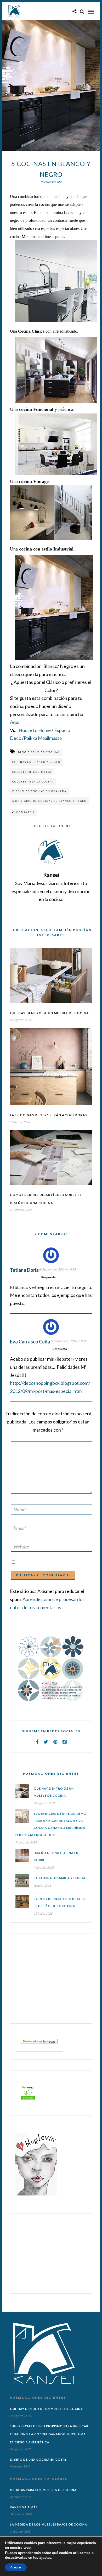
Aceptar (16, 2567)
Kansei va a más (24, 2507)
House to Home (35, 730)
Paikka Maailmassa (43, 738)
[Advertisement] (48, 1973)
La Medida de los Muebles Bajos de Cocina (49, 2524)
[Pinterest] (55, 1742)
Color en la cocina (51, 826)
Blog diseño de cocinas (39, 752)
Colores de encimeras (32, 772)
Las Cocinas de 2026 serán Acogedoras (49, 1115)
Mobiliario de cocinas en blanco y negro (49, 801)
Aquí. (15, 722)
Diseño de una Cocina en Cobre (38, 2459)
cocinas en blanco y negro (36, 762)
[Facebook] (37, 1742)
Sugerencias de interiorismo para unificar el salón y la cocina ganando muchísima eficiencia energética (49, 2434)
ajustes (45, 2558)
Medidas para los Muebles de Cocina (43, 2490)
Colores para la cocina (33, 782)
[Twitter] (46, 1742)
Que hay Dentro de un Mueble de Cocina (49, 1013)
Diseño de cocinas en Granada (39, 791)
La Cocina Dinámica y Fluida (60, 1878)
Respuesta (49, 1277)
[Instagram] (64, 1742)
